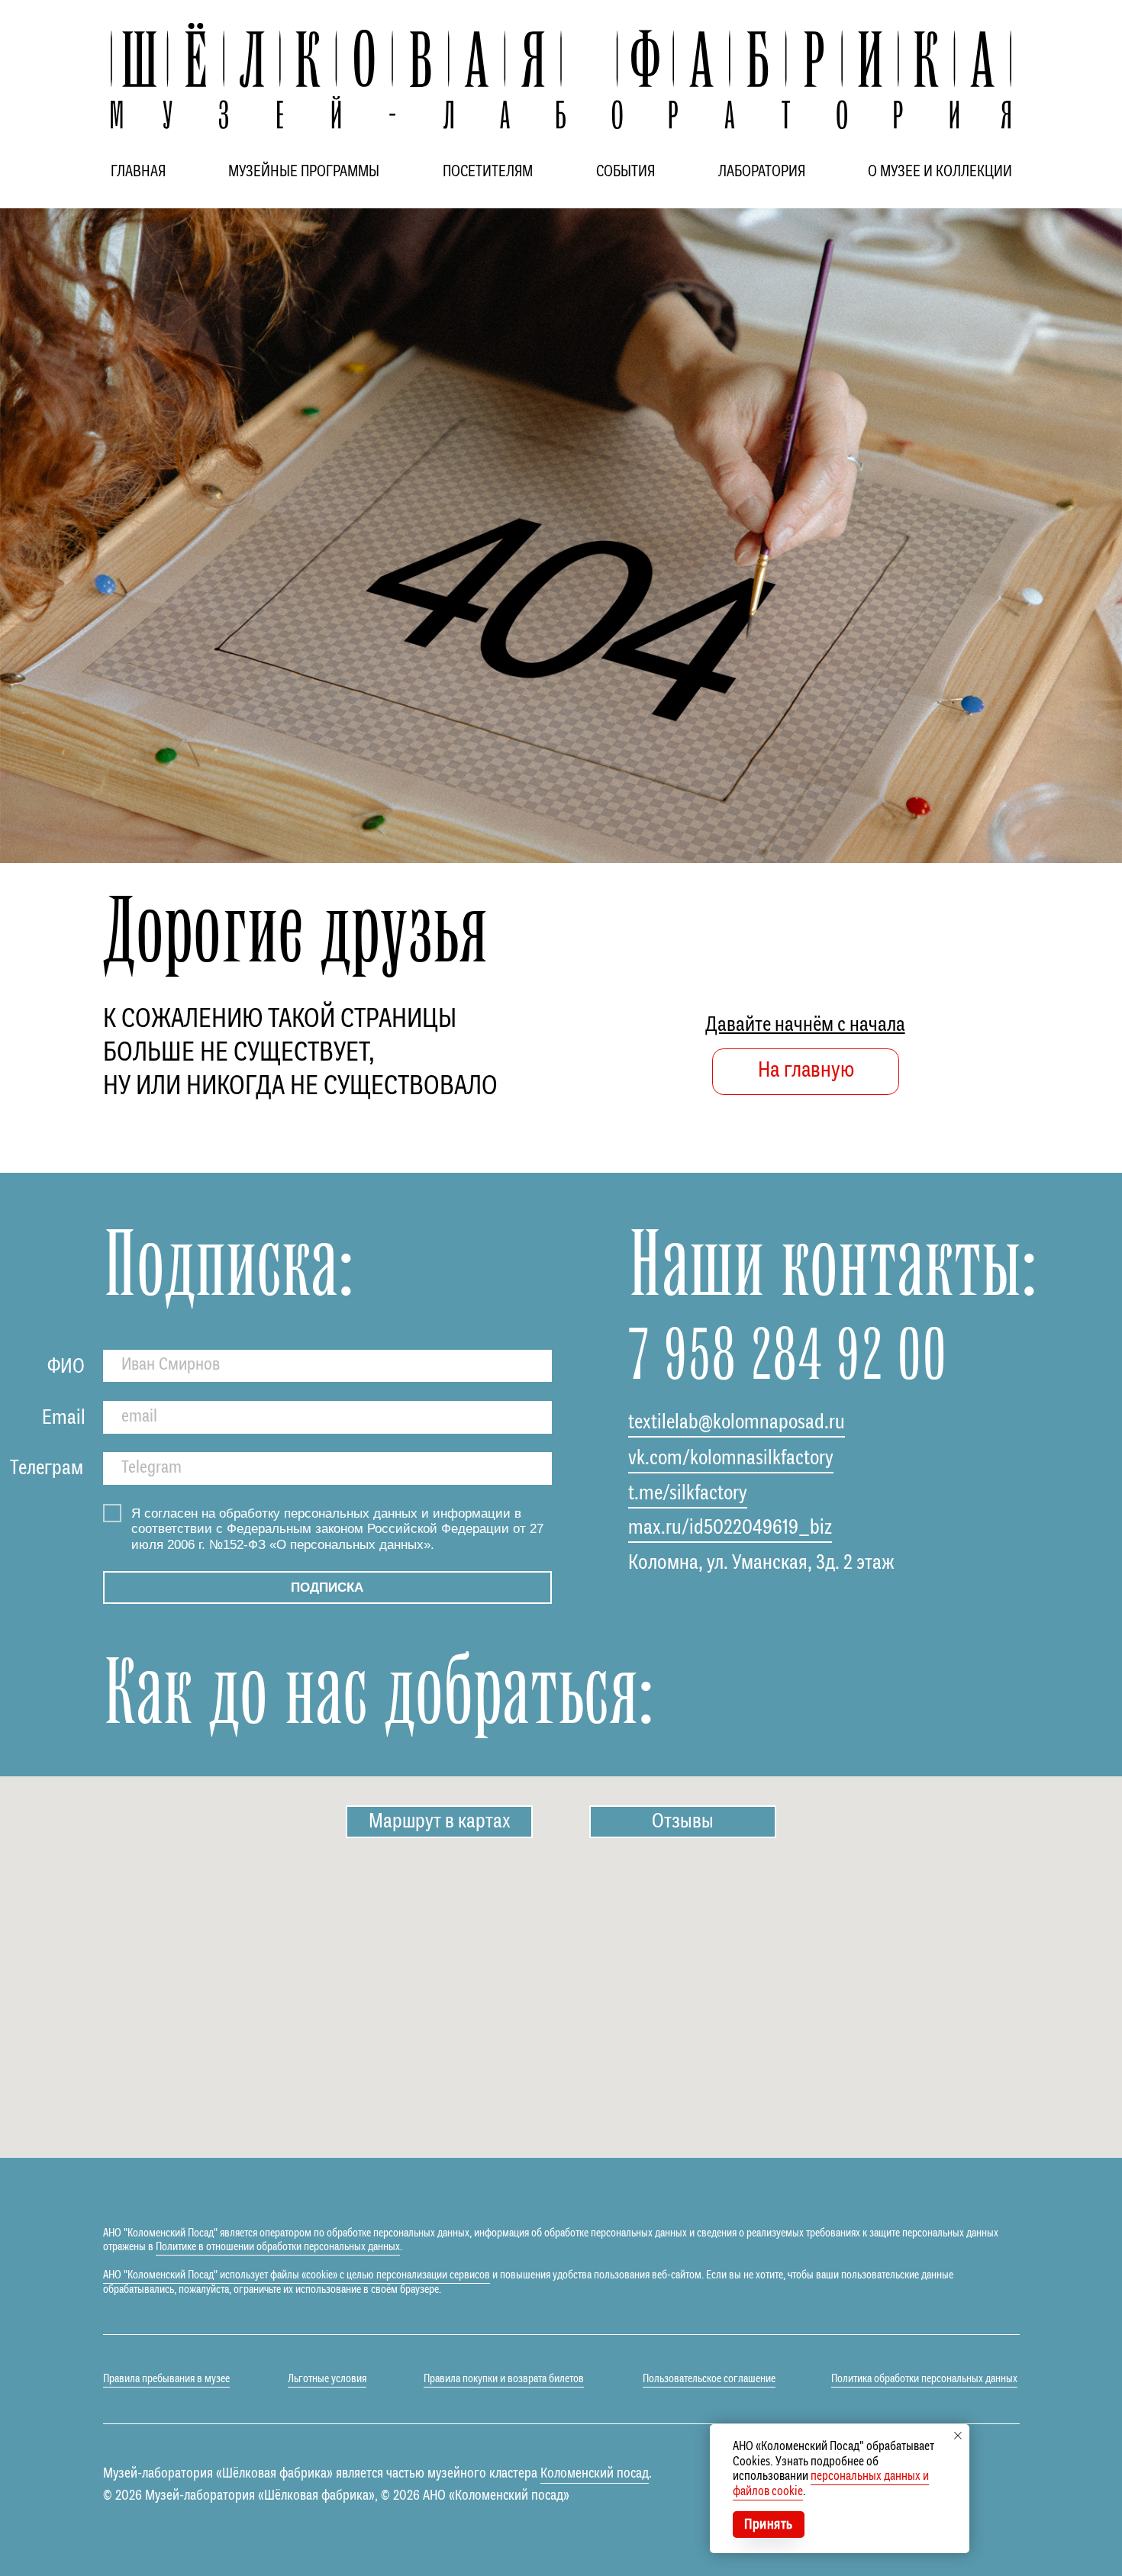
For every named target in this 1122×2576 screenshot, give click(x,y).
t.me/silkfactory (688, 1494)
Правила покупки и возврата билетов (504, 2379)
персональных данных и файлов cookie (831, 2484)
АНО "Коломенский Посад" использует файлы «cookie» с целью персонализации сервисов (297, 2275)
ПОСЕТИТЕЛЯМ (488, 172)
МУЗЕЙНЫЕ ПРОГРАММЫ (304, 172)
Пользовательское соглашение (709, 2379)
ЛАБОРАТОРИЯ (762, 172)
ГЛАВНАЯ (138, 172)
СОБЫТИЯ (625, 172)
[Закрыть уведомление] (958, 2436)
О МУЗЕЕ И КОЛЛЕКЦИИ (940, 172)
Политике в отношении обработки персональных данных (278, 2247)
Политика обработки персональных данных (924, 2379)
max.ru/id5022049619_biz (730, 1528)
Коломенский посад (595, 2474)
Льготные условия (327, 2379)
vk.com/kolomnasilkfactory (731, 1459)
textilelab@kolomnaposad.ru (737, 1423)
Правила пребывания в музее (166, 2379)
